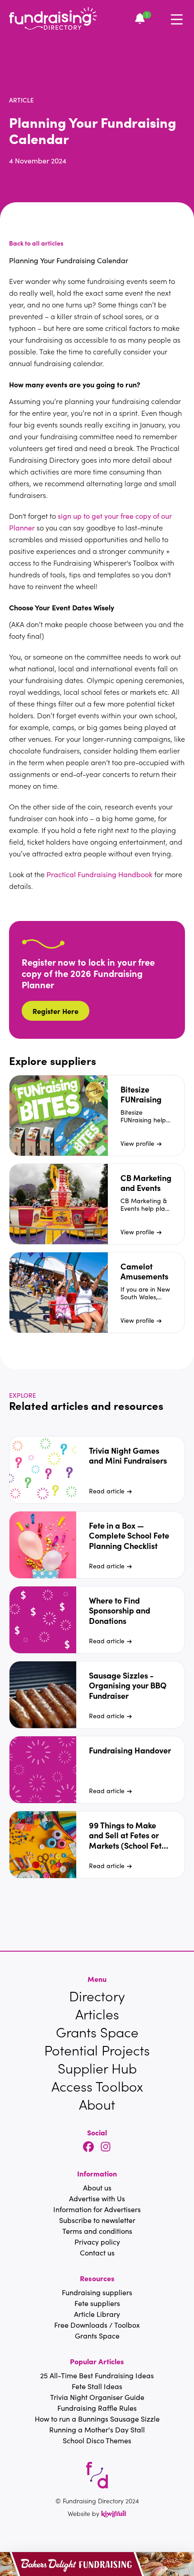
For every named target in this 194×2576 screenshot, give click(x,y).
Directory (97, 1996)
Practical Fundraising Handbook (99, 874)
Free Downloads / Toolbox (97, 2325)
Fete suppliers (97, 2303)
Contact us (97, 2253)
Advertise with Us (97, 2198)
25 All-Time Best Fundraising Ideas (97, 2375)
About (97, 2104)
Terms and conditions (97, 2231)
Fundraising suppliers (97, 2292)
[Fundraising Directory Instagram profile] (106, 2147)
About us (97, 2188)
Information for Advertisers (97, 2209)
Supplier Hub (97, 2068)
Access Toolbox (97, 2086)
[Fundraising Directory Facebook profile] (88, 2147)
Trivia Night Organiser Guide (97, 2397)
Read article (107, 1491)
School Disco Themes (97, 2440)
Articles (97, 2014)
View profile (137, 1143)
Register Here (55, 1011)
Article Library (97, 2314)
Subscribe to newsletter (97, 2220)
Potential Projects (97, 2050)
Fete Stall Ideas (97, 2386)
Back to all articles (36, 243)
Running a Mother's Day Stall (97, 2430)
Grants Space (97, 2032)
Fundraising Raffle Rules (97, 2408)
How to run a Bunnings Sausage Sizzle (97, 2419)
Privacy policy (97, 2242)
